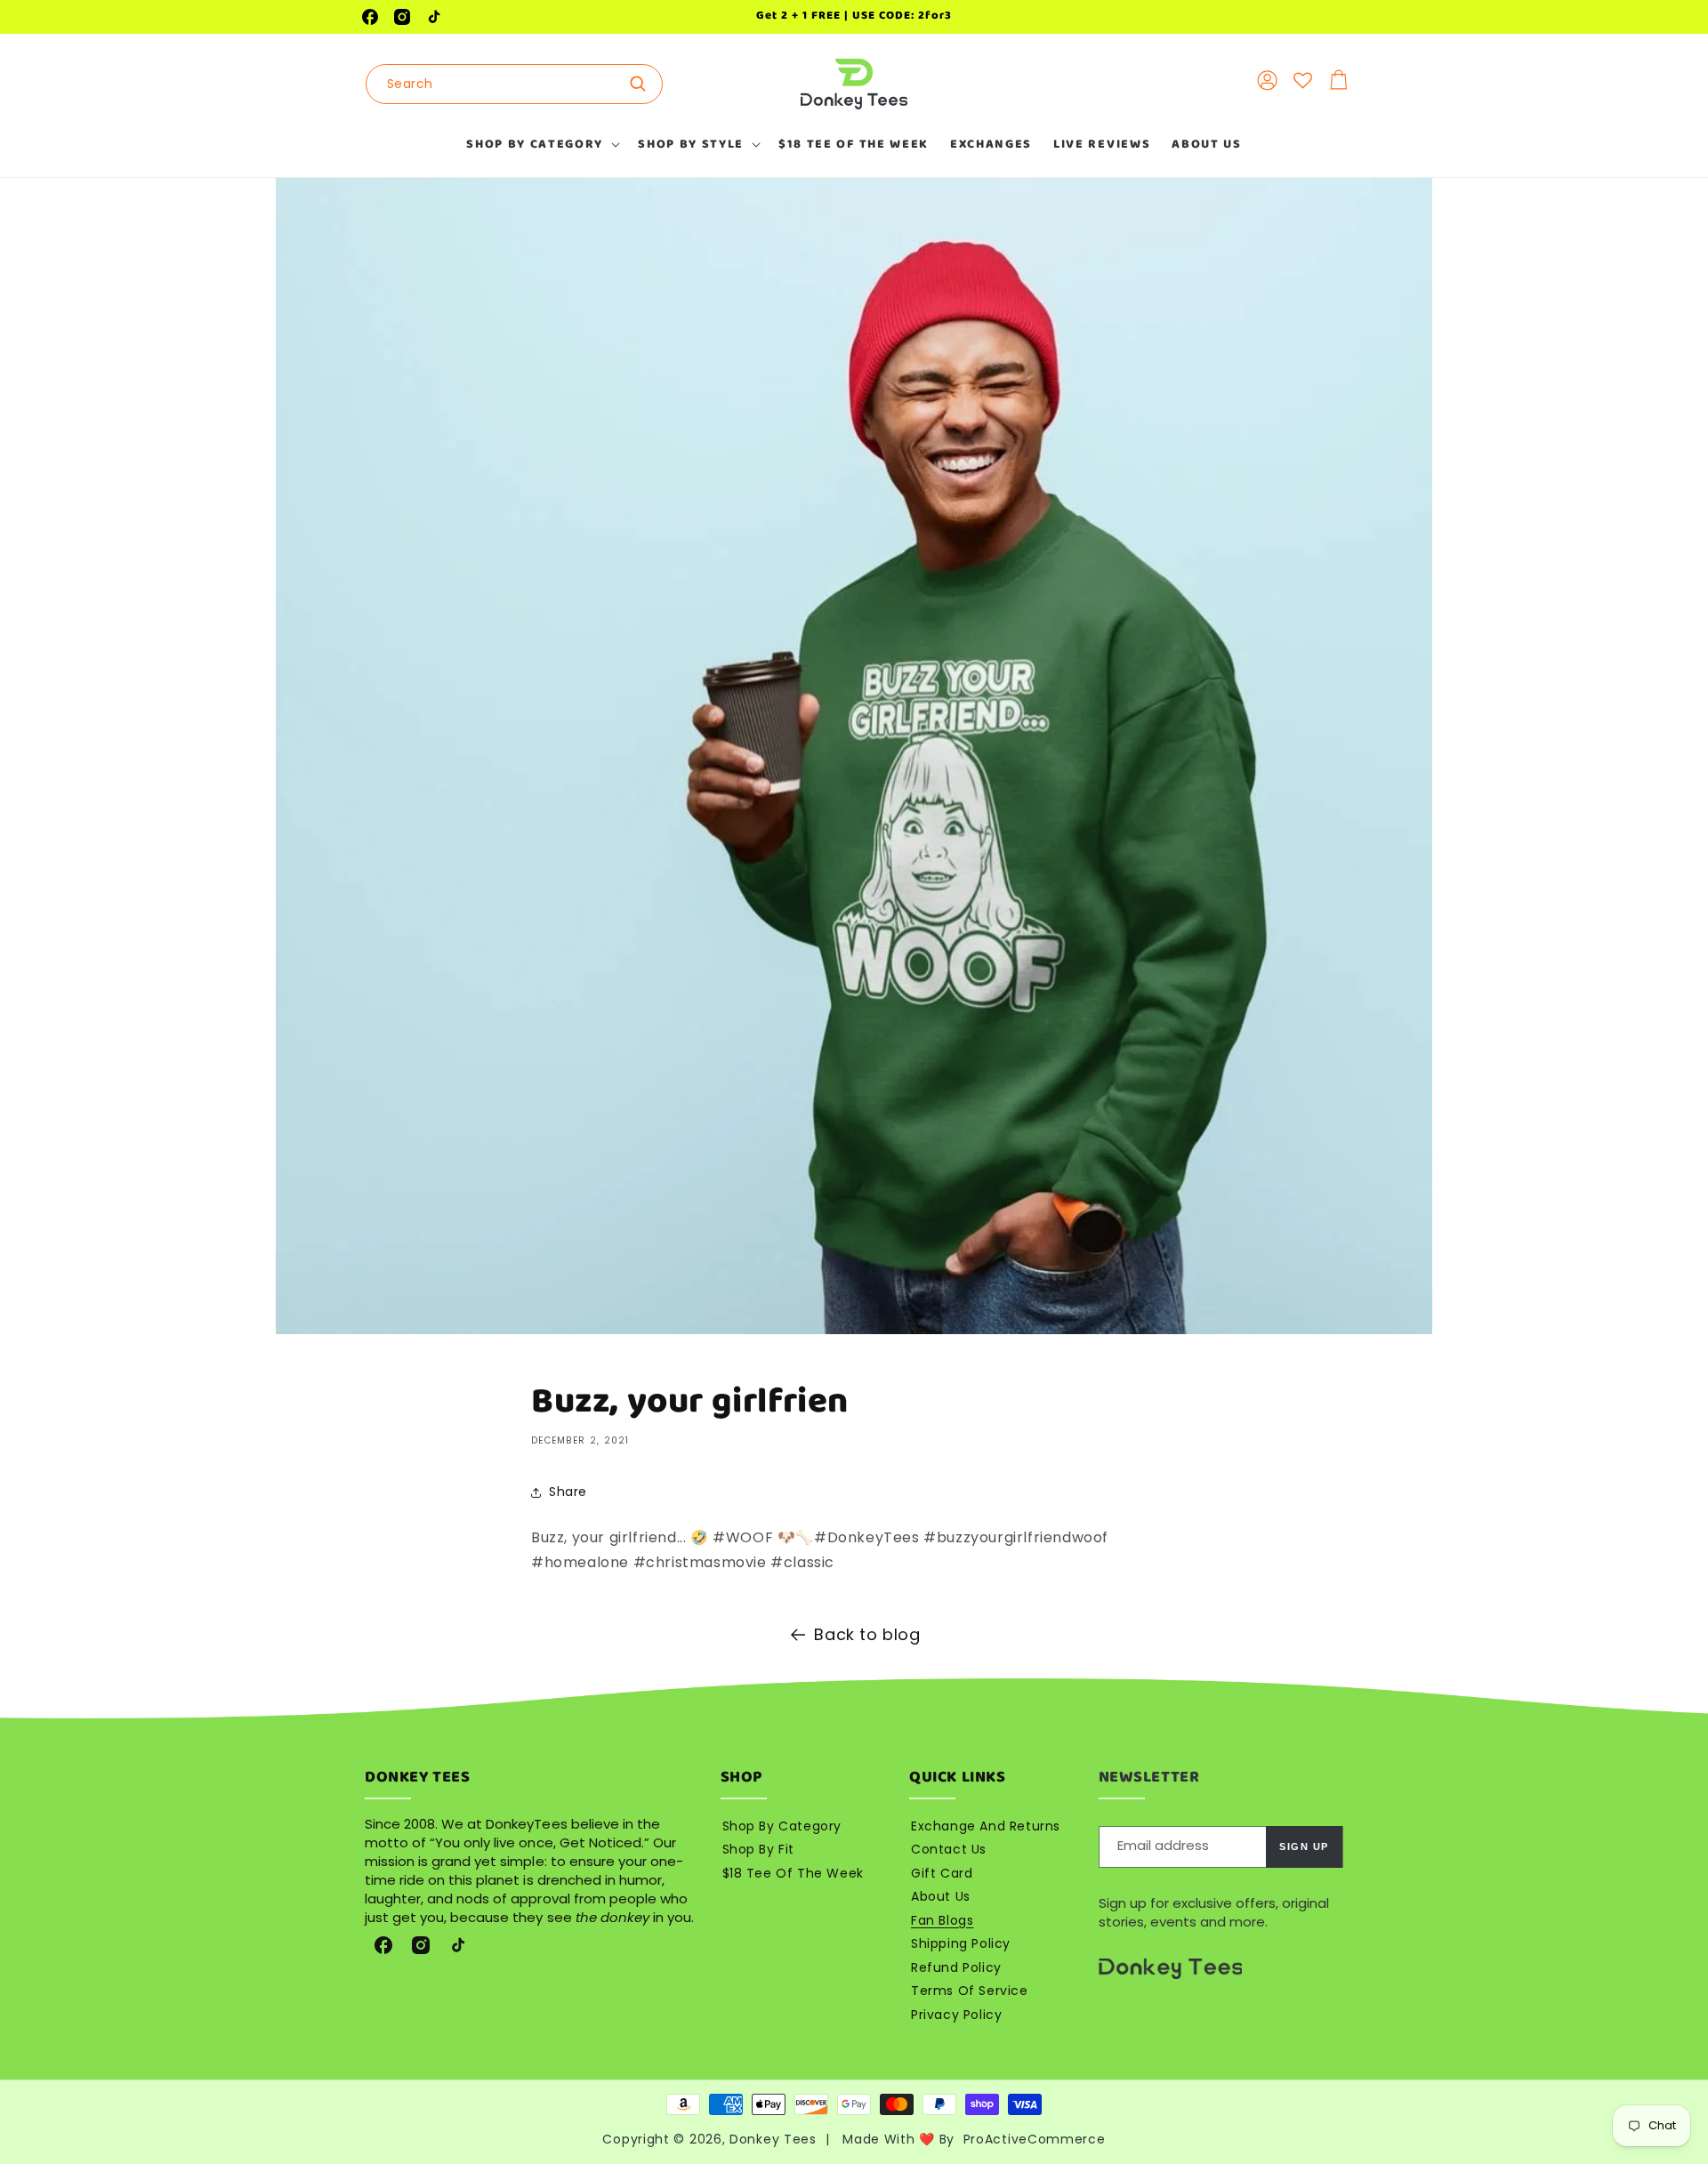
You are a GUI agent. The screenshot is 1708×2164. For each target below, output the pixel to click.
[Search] (643, 84)
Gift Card (942, 1873)
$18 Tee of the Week (793, 1873)
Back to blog (867, 1634)
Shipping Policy (961, 1943)
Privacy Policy (956, 2015)
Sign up (1304, 1846)
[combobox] (514, 84)
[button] (541, 144)
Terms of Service (970, 1991)
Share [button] (568, 1492)
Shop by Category (782, 1826)
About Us (941, 1896)
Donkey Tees (773, 2139)
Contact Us (949, 1849)
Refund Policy (956, 1967)
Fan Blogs (942, 1920)
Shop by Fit (759, 1849)
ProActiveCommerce (1035, 2139)
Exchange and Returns (986, 1826)
